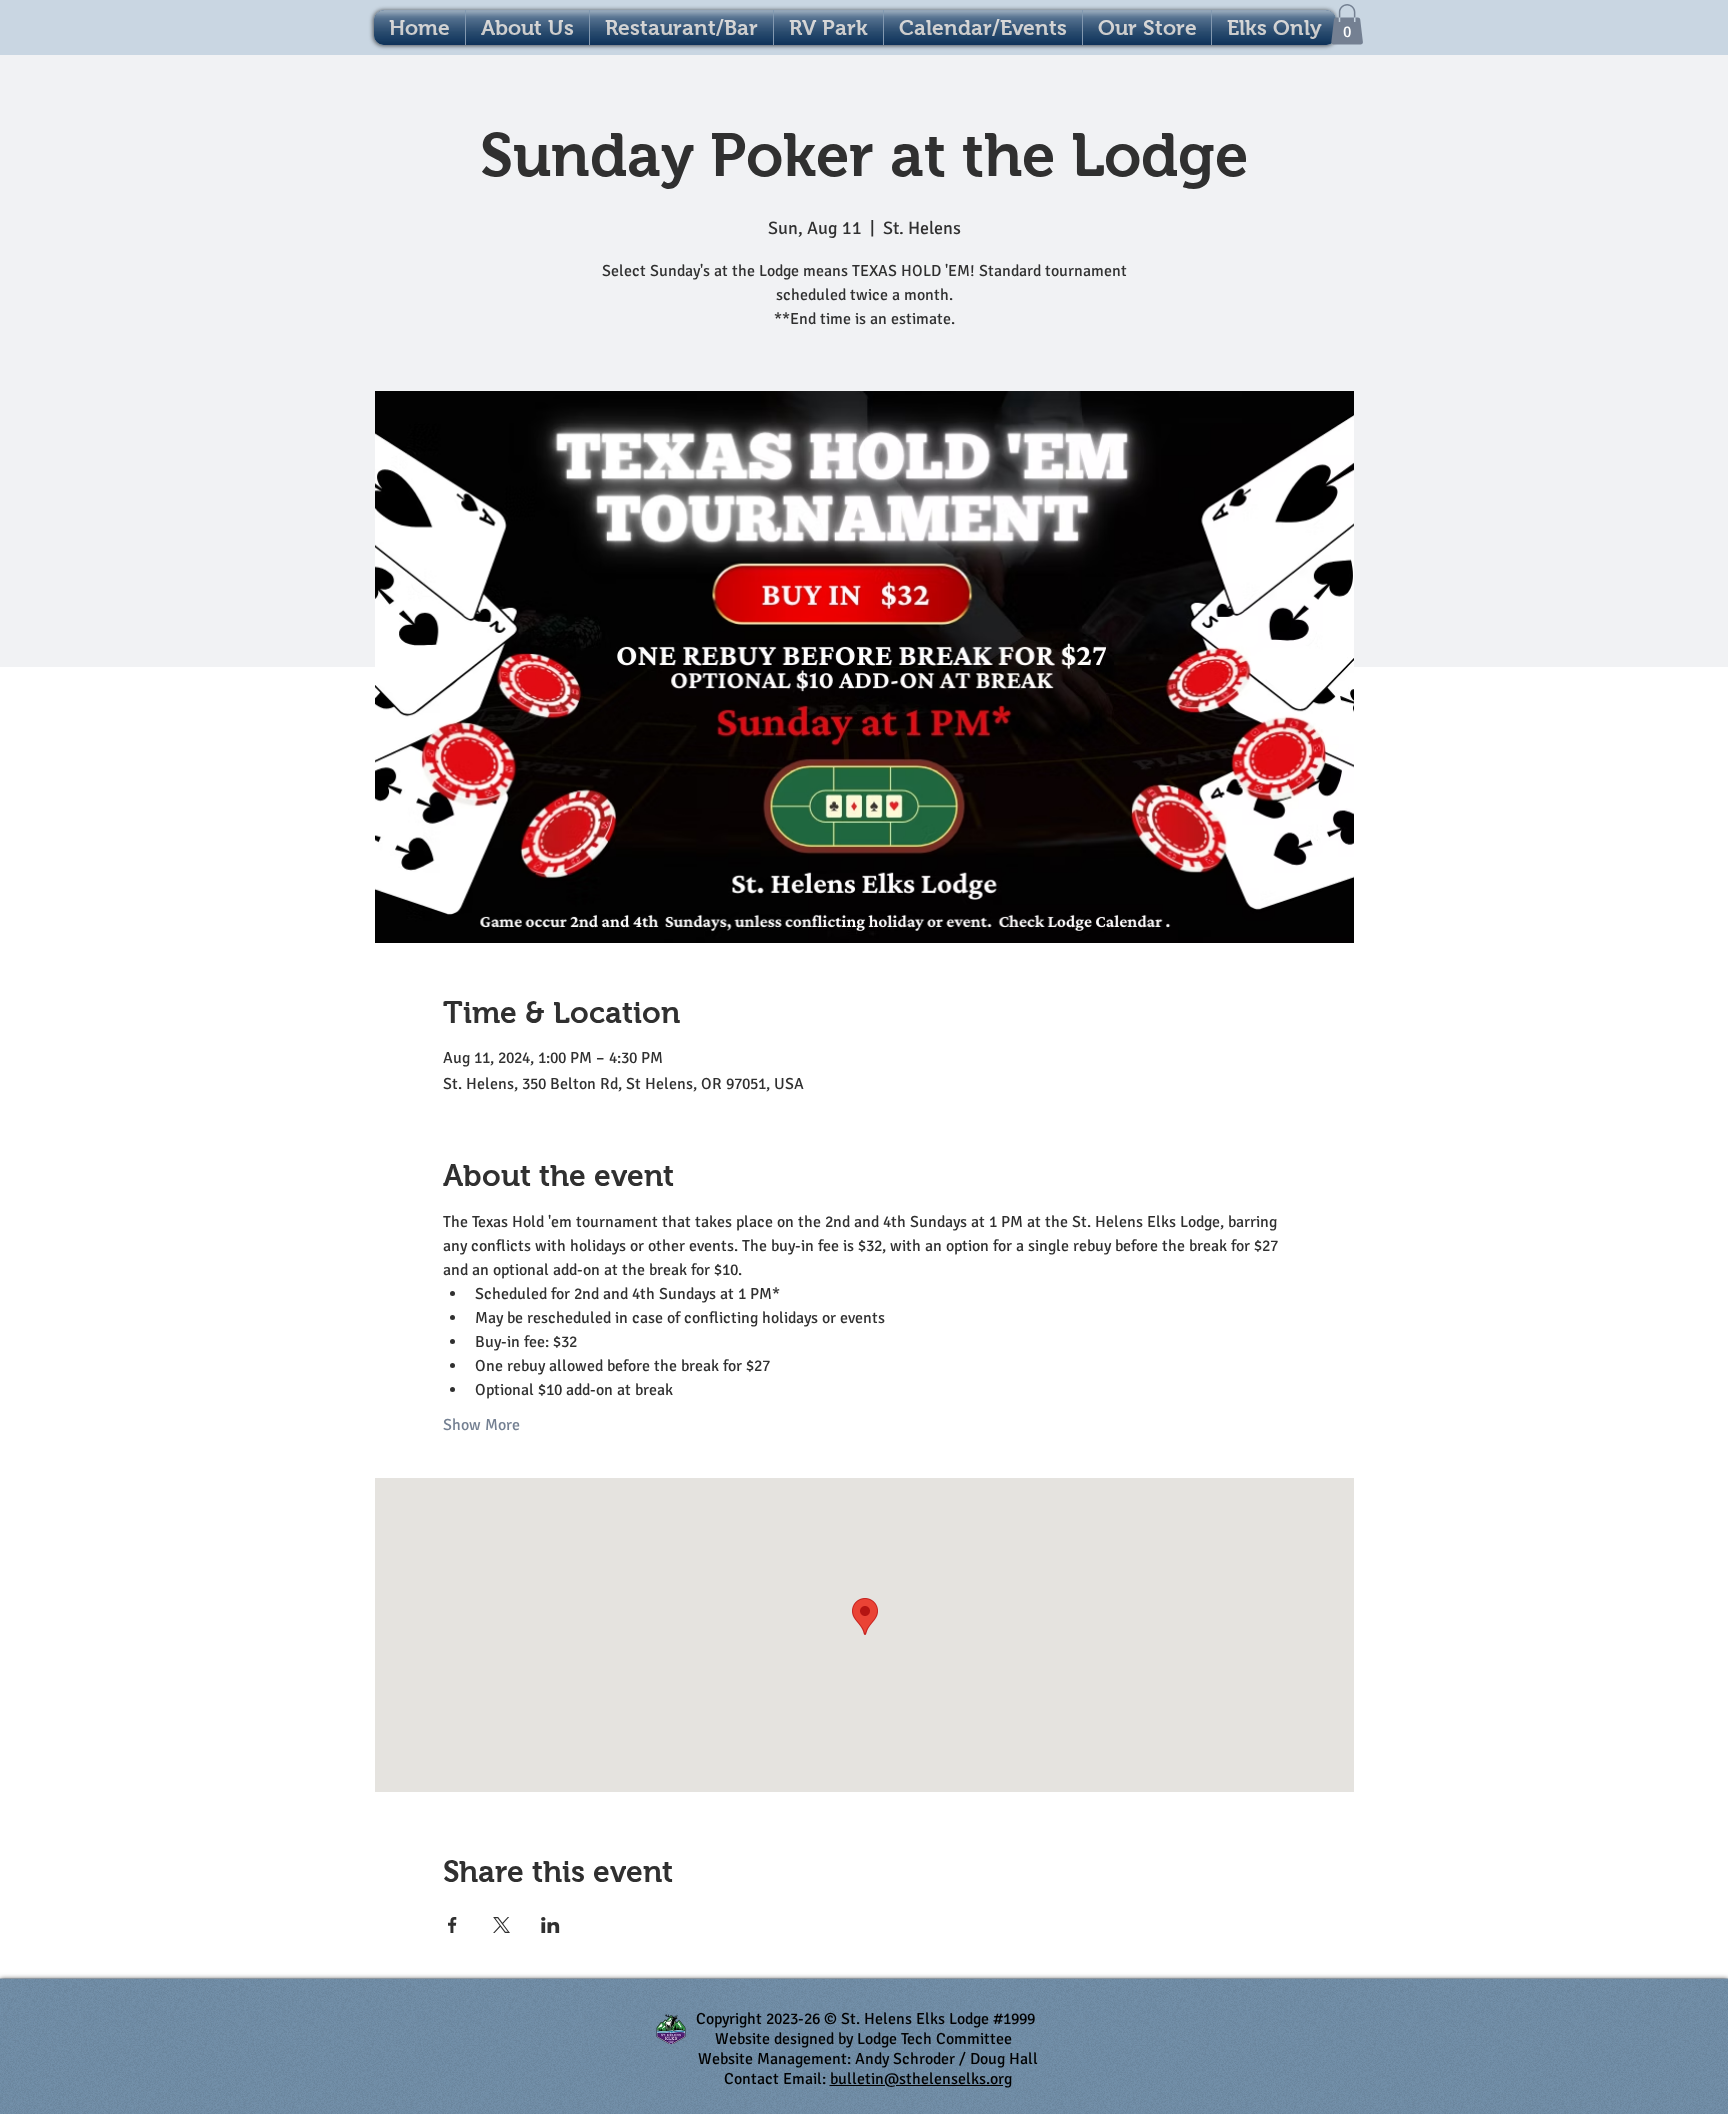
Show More (481, 1425)
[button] (983, 27)
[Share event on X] (501, 1925)
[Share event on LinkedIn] (550, 1925)
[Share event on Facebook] (452, 1925)
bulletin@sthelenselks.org (921, 2079)
